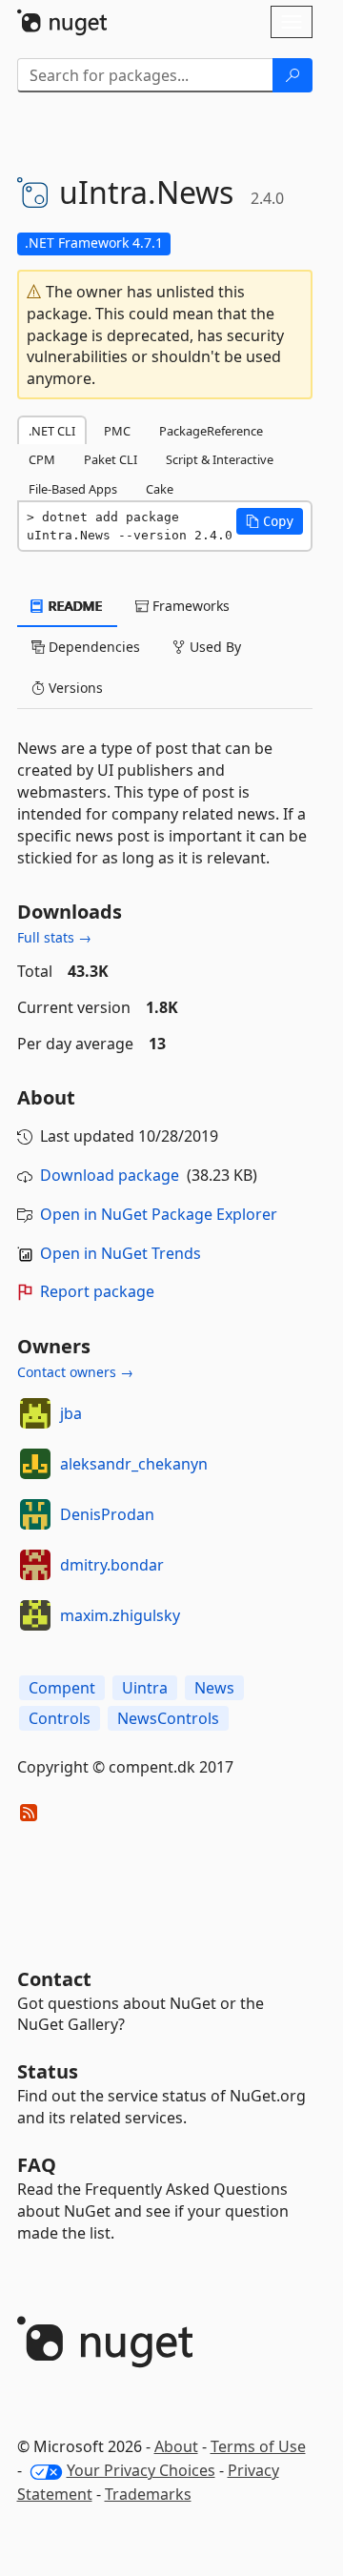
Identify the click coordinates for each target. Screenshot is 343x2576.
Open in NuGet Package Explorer (159, 1214)
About (176, 2446)
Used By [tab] (213, 647)
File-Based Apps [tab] (73, 489)
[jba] (35, 1413)
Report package (97, 1291)
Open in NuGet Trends (121, 1253)
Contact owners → (75, 1372)
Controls (60, 1718)
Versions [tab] (74, 688)
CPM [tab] (42, 459)
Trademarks (148, 2494)
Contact (54, 1979)
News (214, 1688)
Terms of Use (258, 2446)
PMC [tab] (117, 431)
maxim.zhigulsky (120, 1615)
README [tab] (74, 606)
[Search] (293, 75)
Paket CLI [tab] (111, 459)
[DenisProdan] (35, 1514)
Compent (62, 1688)
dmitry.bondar (112, 1565)
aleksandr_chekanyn (134, 1464)
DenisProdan (107, 1514)
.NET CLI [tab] (52, 431)
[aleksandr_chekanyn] (35, 1464)
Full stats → (54, 937)
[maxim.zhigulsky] (35, 1615)
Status (48, 2071)
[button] (270, 521)
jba (71, 1413)
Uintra (145, 1688)
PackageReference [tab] (211, 431)
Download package (110, 1175)
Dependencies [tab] (92, 647)
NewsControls (168, 1718)
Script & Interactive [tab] (220, 459)
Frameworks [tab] (189, 606)
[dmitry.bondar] (35, 1565)
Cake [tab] (160, 489)
